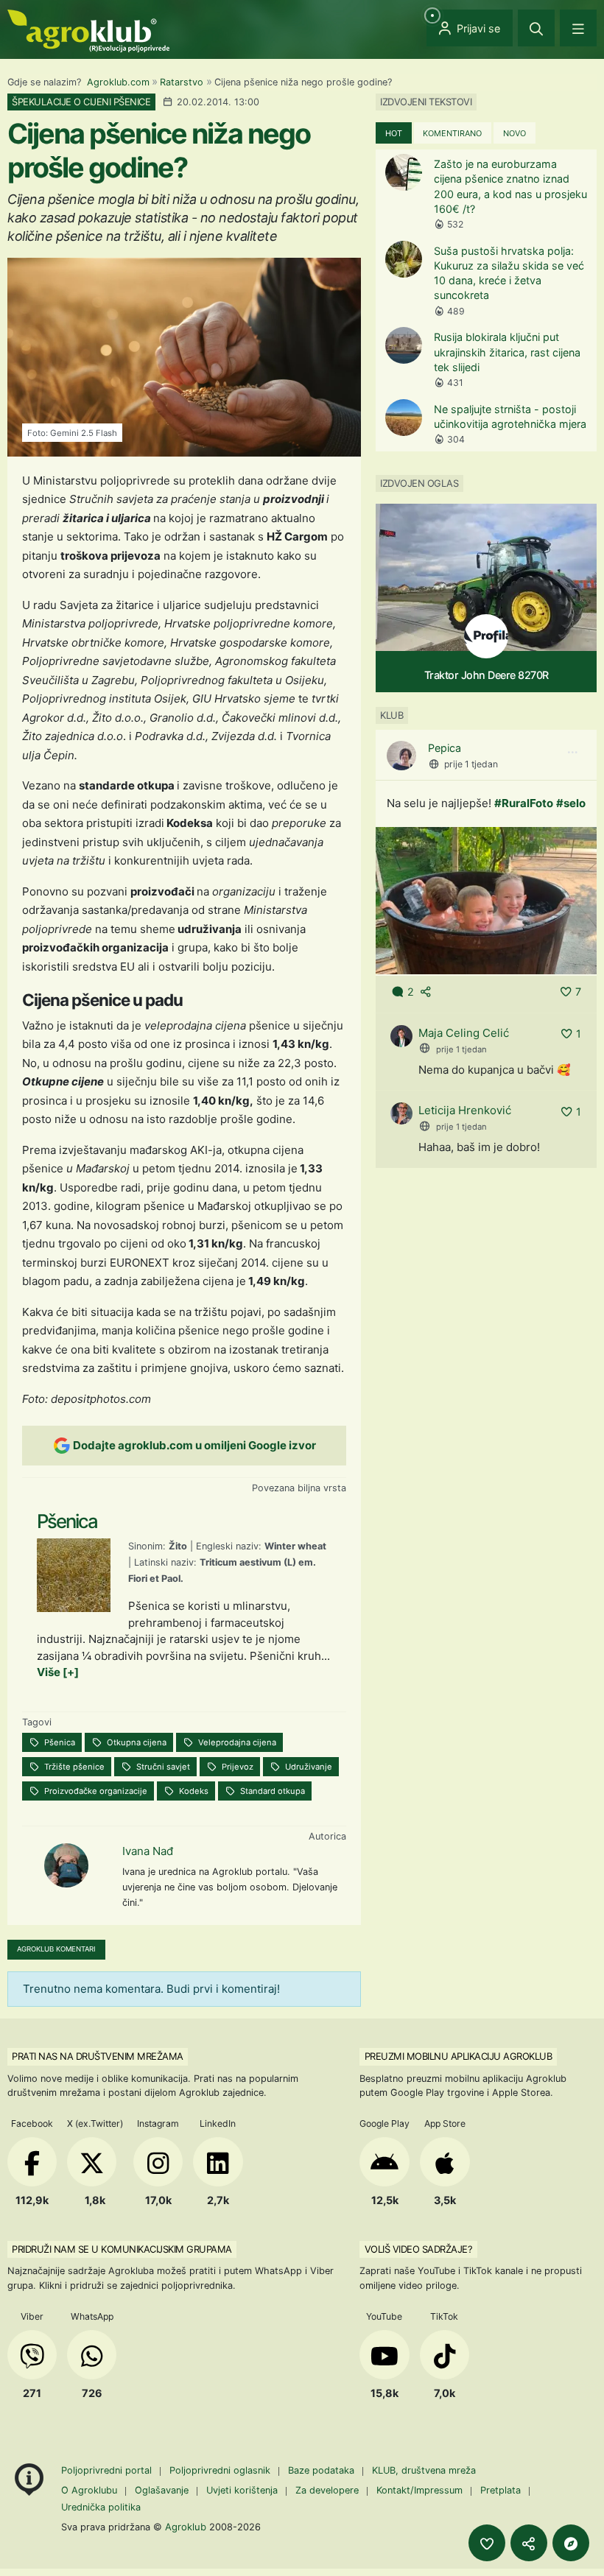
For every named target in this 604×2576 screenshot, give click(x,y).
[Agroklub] (88, 30)
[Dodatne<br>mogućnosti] (571, 2543)
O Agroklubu (89, 2490)
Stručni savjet (162, 1767)
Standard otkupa (271, 1791)
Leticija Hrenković (465, 1110)
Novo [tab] (515, 133)
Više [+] (58, 1672)
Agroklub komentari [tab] (56, 1949)
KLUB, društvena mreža (424, 2470)
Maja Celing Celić (464, 1033)
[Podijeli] (529, 2543)
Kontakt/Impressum (419, 2490)
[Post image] (486, 900)
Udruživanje (308, 1767)
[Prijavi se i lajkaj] (487, 2543)
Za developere (327, 2490)
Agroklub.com (118, 82)
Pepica (445, 748)
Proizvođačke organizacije (95, 1791)
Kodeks (193, 1791)
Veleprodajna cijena (236, 1742)
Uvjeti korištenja (242, 2490)
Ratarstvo (182, 82)
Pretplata (501, 2490)
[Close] (536, 28)
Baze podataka (323, 2470)
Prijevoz (236, 1767)
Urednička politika (101, 2507)
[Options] (572, 753)
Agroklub (186, 2527)
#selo (571, 803)
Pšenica (59, 1742)
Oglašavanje (162, 2490)
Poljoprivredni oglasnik (221, 2470)
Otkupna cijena (136, 1742)
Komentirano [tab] (452, 133)
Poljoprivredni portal (108, 2470)
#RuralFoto (524, 803)
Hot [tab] (394, 133)
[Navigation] (578, 28)
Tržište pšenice (73, 1767)
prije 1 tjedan (471, 764)
